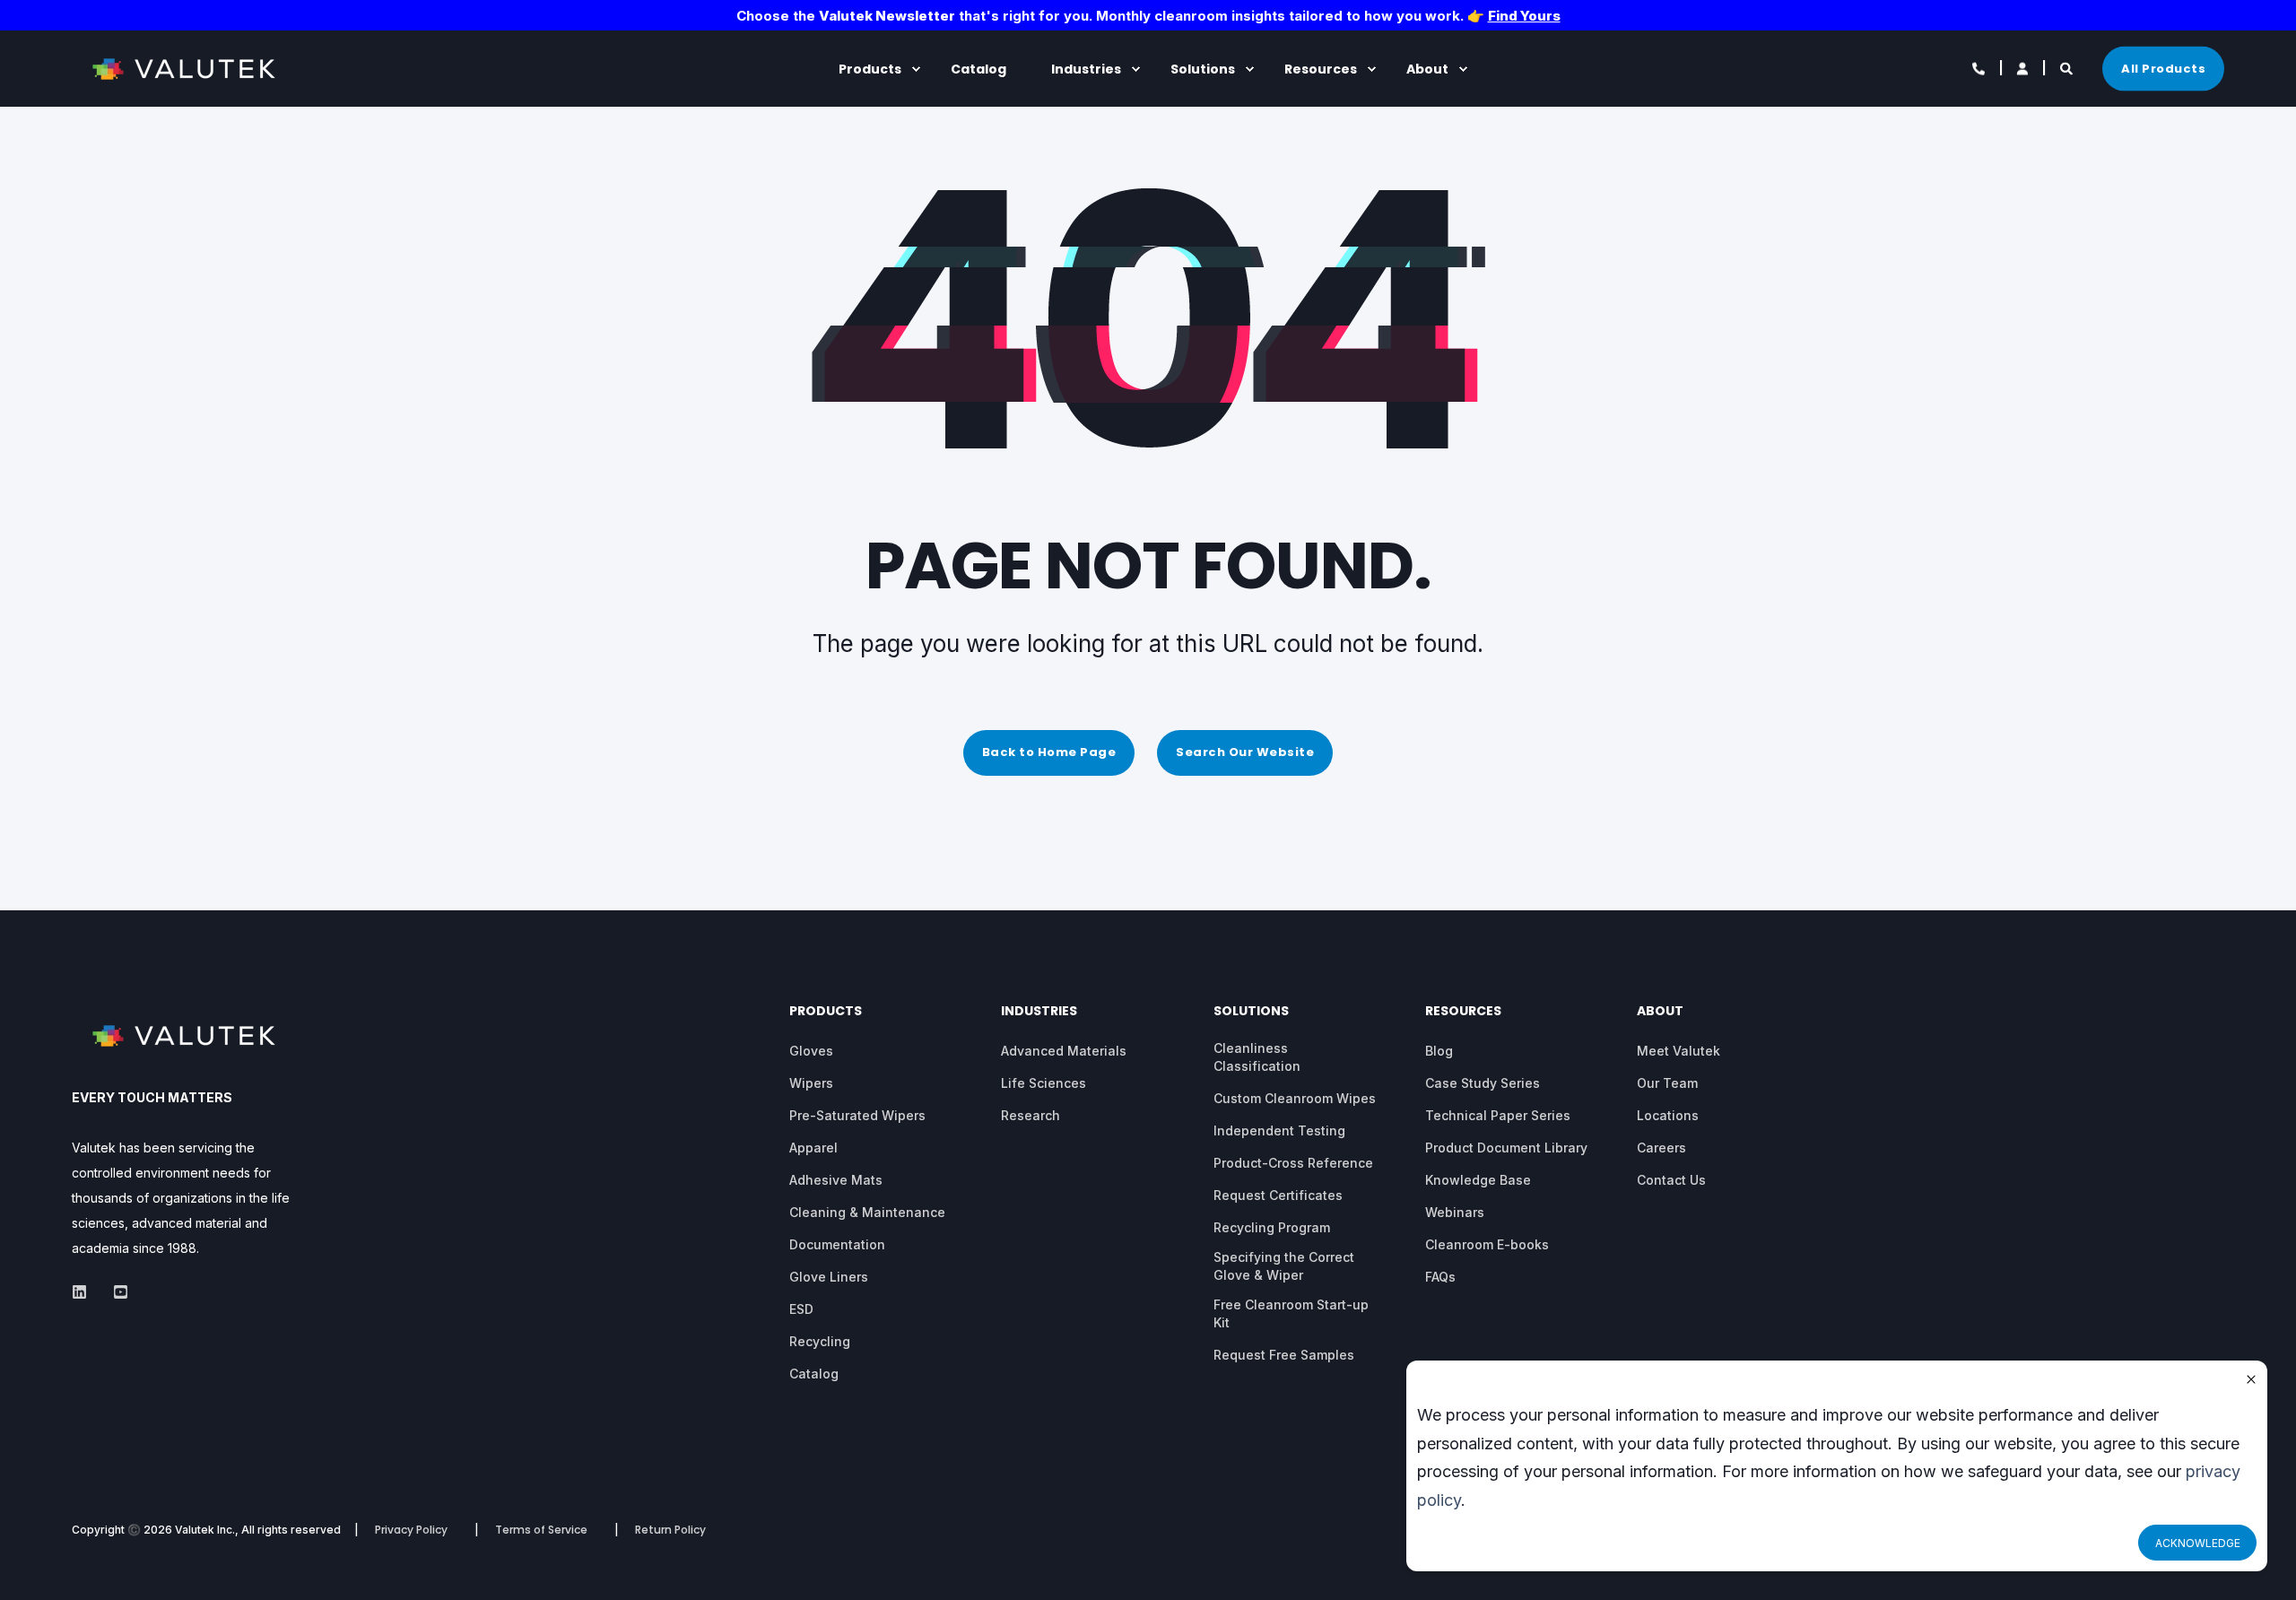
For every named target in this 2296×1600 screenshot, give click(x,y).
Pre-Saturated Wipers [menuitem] (857, 1115)
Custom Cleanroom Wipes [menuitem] (1295, 1098)
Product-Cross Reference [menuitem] (1293, 1163)
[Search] (2068, 67)
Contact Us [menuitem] (1671, 1180)
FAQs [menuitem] (1440, 1277)
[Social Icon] (85, 1292)
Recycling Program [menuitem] (1272, 1227)
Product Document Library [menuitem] (1506, 1148)
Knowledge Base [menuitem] (1478, 1180)
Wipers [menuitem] (811, 1083)
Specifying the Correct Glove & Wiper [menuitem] (1284, 1266)
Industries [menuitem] (1086, 69)
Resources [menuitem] (1321, 69)
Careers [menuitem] (1661, 1148)
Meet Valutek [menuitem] (1679, 1051)
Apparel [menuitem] (813, 1148)
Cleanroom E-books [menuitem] (1487, 1244)
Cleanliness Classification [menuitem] (1257, 1057)
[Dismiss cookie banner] (2251, 1381)
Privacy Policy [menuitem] (411, 1530)
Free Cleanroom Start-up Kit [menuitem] (1291, 1313)
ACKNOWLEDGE (2198, 1543)
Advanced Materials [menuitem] (1064, 1051)
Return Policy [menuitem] (670, 1530)
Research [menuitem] (1031, 1115)
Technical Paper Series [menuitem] (1498, 1115)
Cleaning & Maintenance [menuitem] (867, 1212)
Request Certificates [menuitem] (1278, 1195)
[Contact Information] (1980, 67)
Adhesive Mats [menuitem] (836, 1180)
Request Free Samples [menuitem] (1284, 1355)
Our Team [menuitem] (1667, 1083)
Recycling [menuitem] (820, 1341)
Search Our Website (1245, 752)
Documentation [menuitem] (837, 1244)
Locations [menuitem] (1668, 1115)
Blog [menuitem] (1439, 1051)
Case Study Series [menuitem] (1483, 1083)
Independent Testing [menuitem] (1279, 1130)
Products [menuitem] (870, 69)
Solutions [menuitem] (1203, 69)
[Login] (2024, 67)
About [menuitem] (1427, 69)
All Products (2163, 68)
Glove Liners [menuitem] (829, 1277)
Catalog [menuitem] (978, 69)
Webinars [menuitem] (1455, 1212)
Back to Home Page (1049, 752)
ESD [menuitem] (801, 1309)
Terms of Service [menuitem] (541, 1530)
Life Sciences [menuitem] (1044, 1083)
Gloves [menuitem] (811, 1051)
